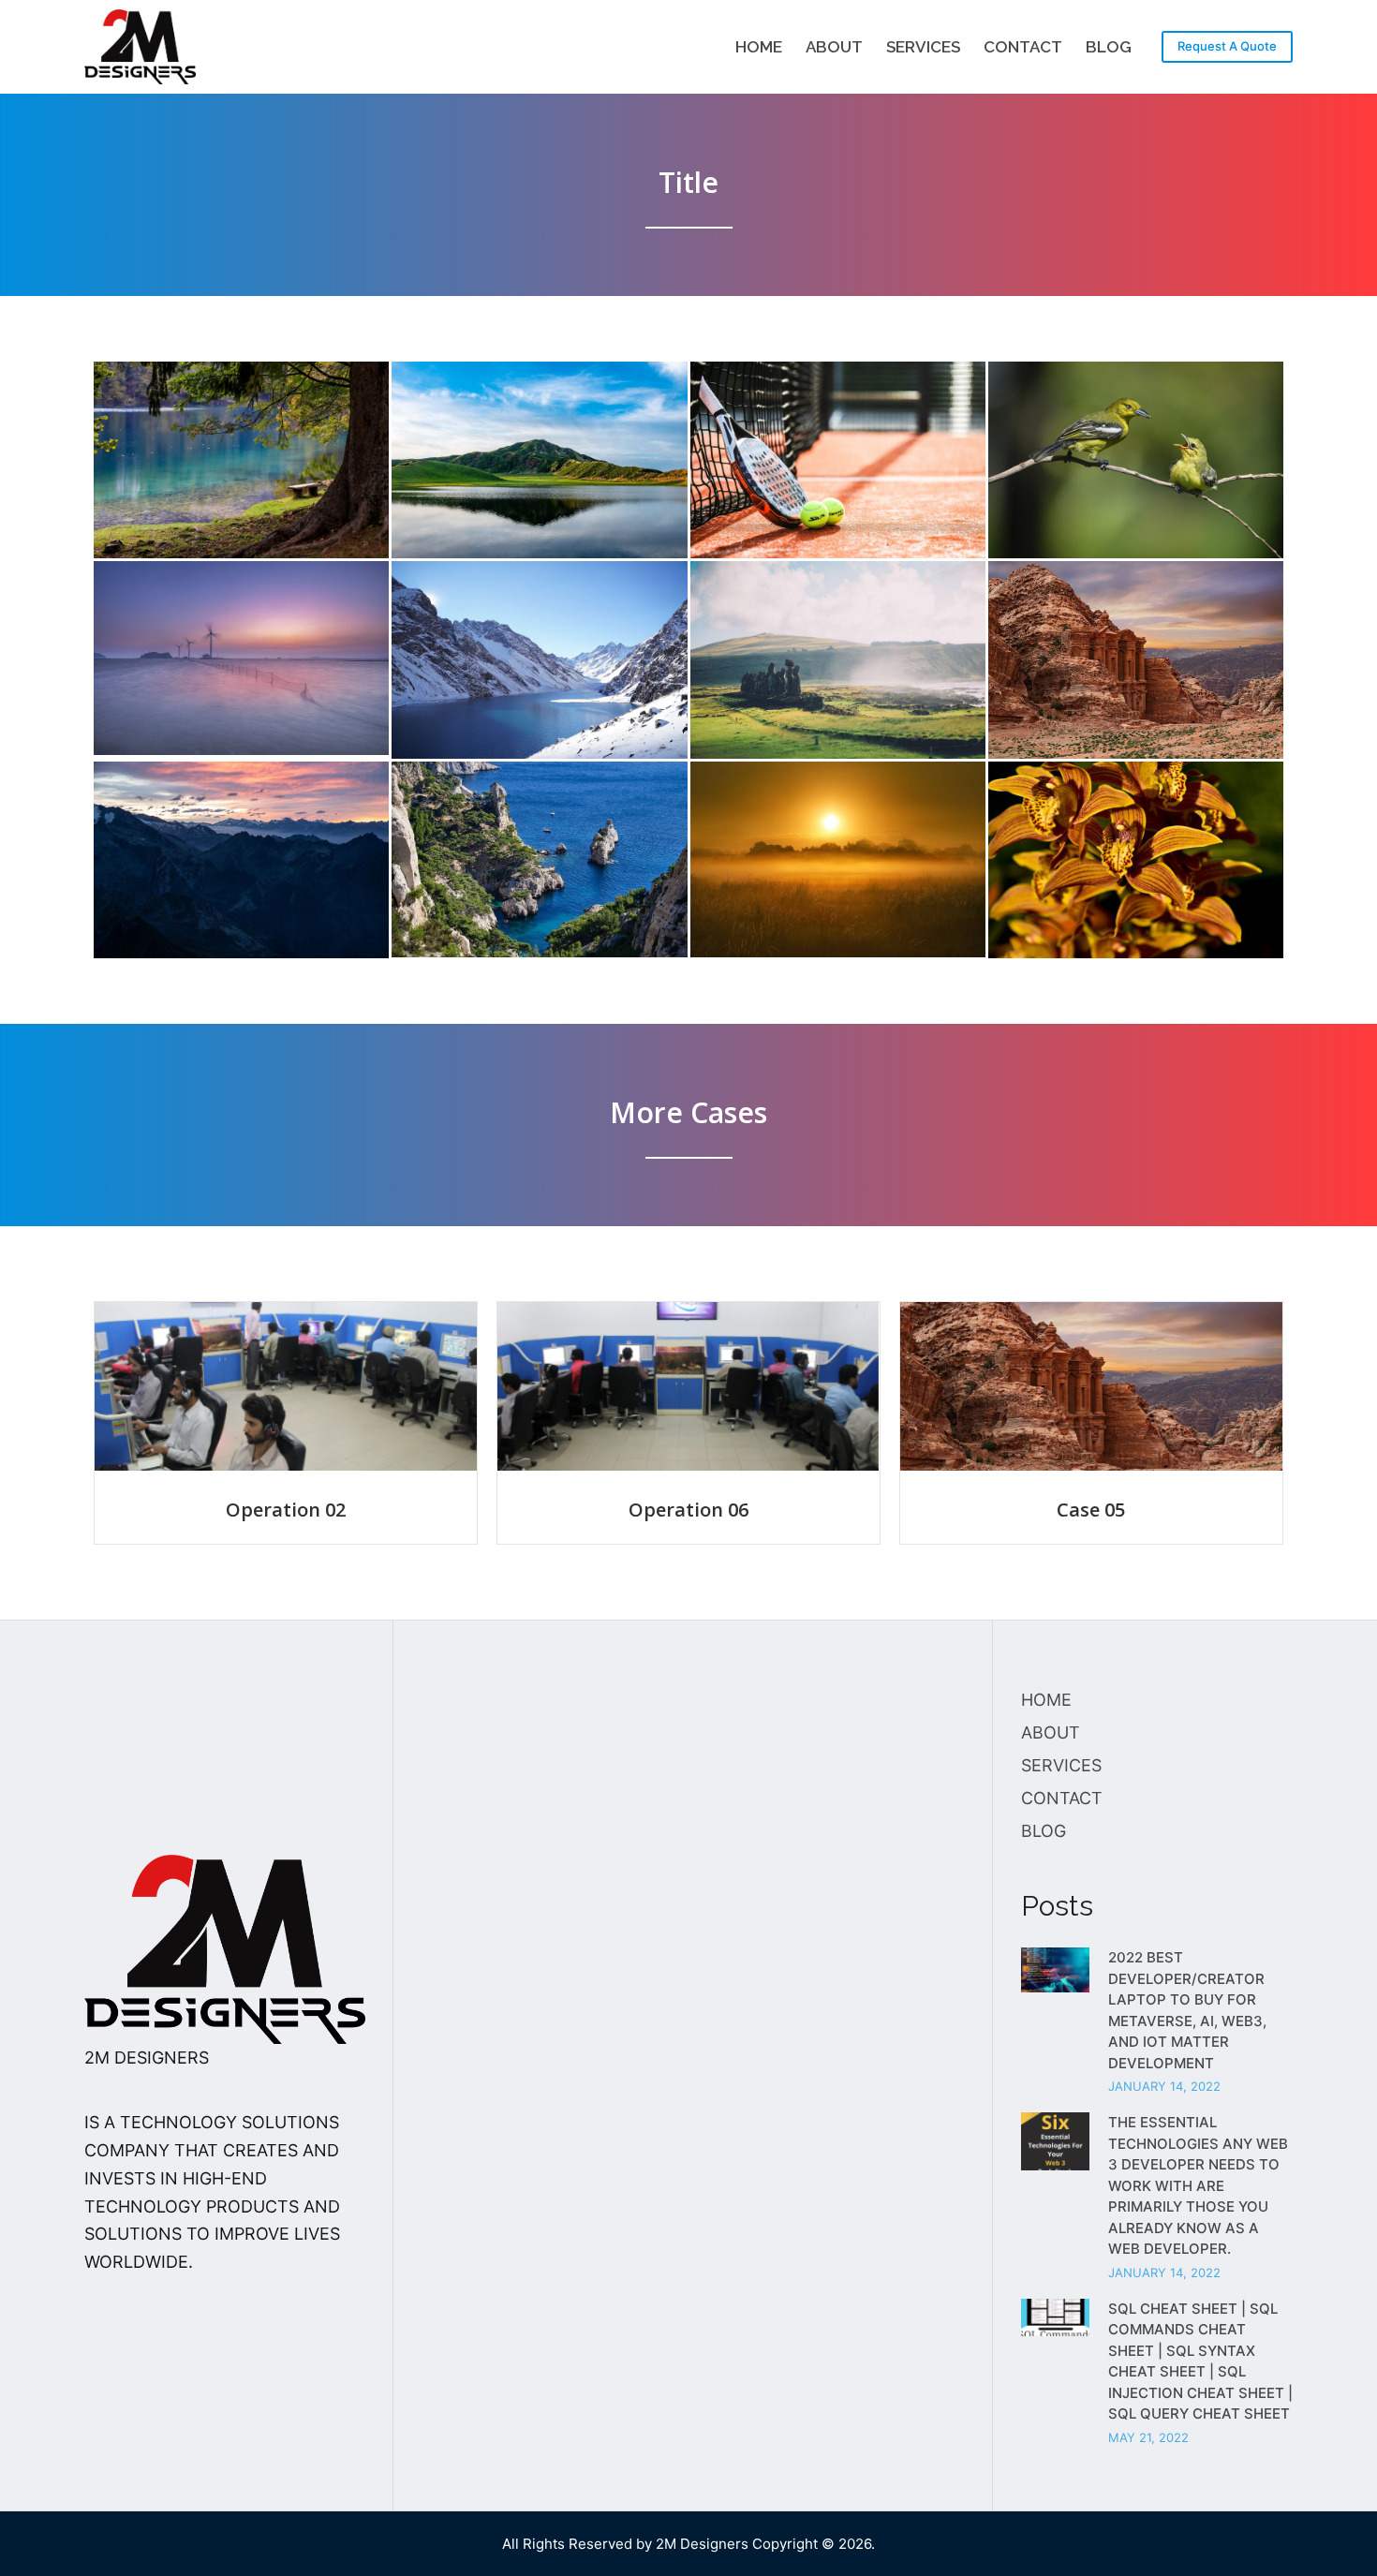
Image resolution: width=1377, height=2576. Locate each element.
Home (759, 47)
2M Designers (702, 2544)
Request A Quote (1227, 46)
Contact (1023, 47)
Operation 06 (688, 1510)
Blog (1109, 47)
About (834, 47)
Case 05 (1091, 1510)
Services (923, 47)
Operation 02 (286, 1510)
